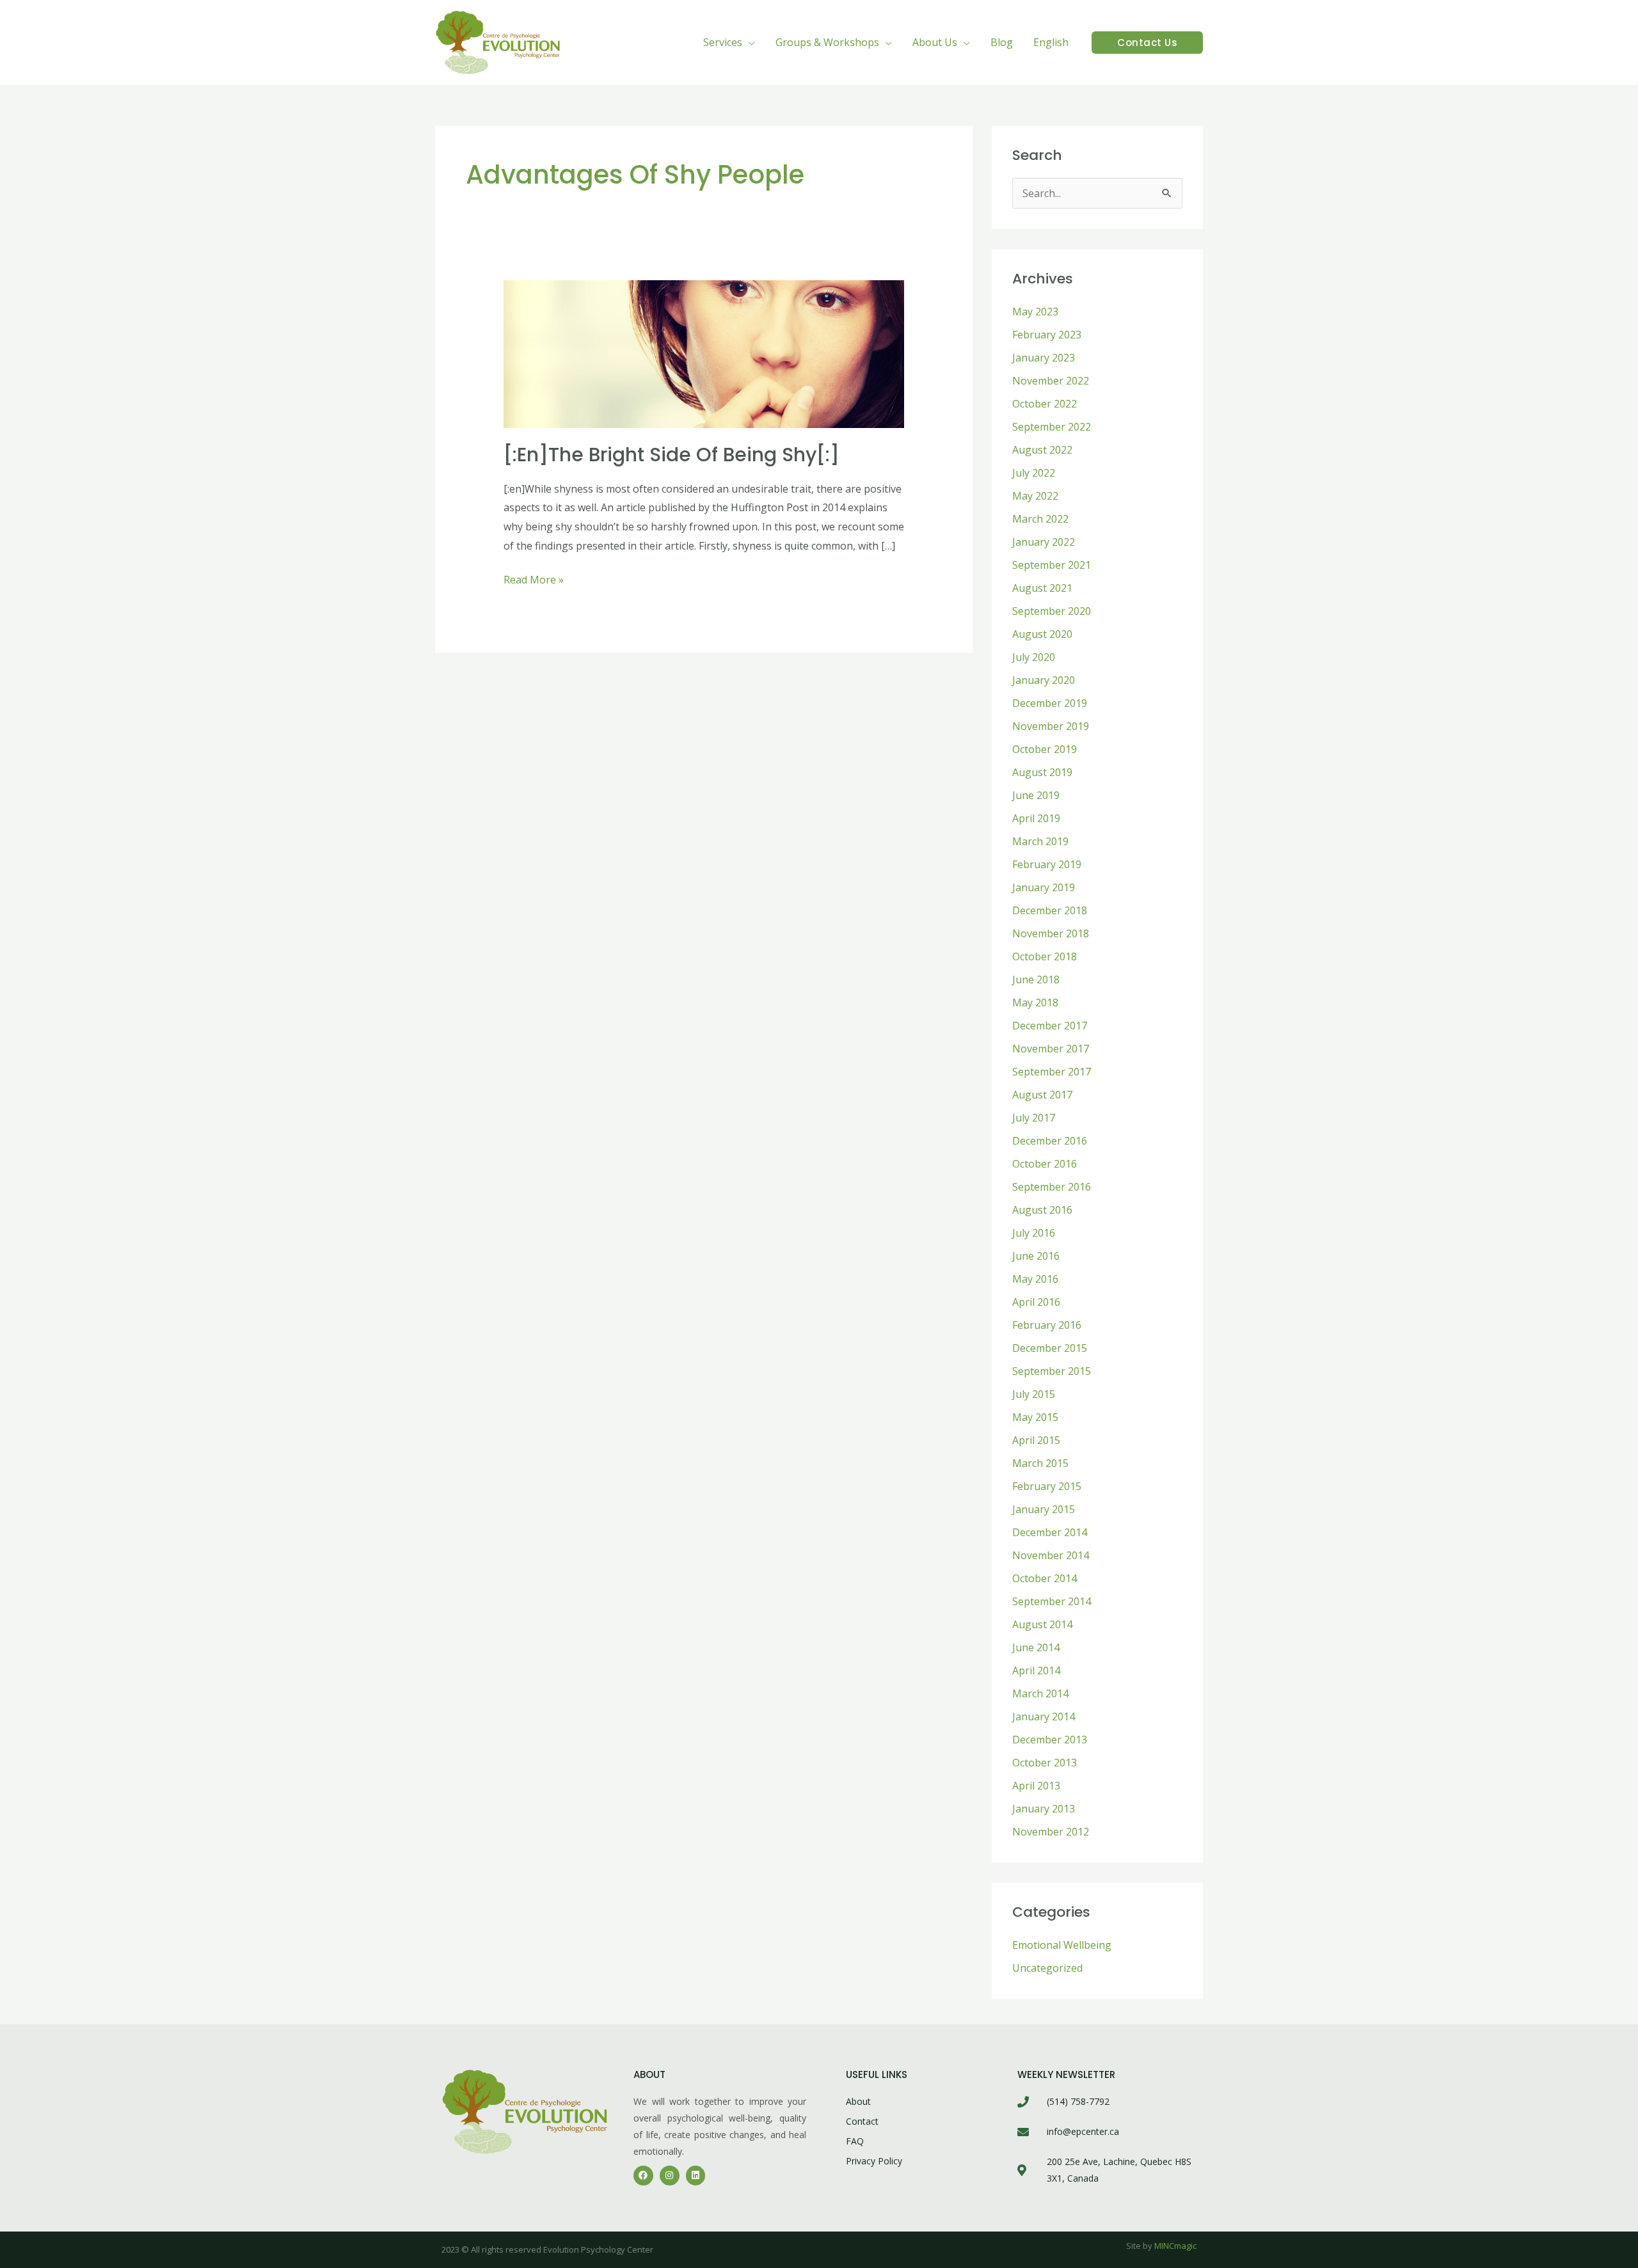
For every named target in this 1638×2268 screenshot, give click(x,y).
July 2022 (1034, 473)
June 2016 (1036, 1256)
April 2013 (1036, 1786)
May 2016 (1035, 1279)
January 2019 (1044, 887)
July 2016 (1034, 1233)
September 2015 (1052, 1371)
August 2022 (1042, 450)
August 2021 (1042, 588)
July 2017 (1034, 1118)
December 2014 (1050, 1532)
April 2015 (1036, 1440)
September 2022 (1052, 427)
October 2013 (1045, 1763)
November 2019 (1051, 726)
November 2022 (1051, 381)
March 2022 (1040, 519)
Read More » (534, 579)
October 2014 (1045, 1578)
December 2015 (1050, 1348)
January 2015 (1044, 1509)
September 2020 (1052, 611)
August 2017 (1042, 1095)
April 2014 (1036, 1670)
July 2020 (1034, 657)
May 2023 (1035, 312)
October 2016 (1045, 1164)
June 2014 (1036, 1647)
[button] (749, 42)
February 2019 (1047, 864)
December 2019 (1050, 703)
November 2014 (1051, 1555)
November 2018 (1051, 933)
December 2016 (1050, 1141)
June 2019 (1036, 795)
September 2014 (1052, 1601)
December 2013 (1050, 1740)
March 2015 (1040, 1463)
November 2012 (1051, 1832)
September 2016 (1052, 1187)
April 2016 (1036, 1302)
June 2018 (1036, 979)
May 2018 (1035, 1003)
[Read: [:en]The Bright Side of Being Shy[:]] (704, 353)
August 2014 (1042, 1624)
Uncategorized (1047, 1968)
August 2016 (1042, 1210)
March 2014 (1040, 1693)
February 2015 (1047, 1486)
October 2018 (1045, 956)
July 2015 (1034, 1394)
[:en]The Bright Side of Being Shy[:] (672, 455)
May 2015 (1035, 1417)
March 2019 (1040, 841)
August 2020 (1042, 634)
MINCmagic (1175, 2246)
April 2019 (1036, 818)
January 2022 (1044, 542)
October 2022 (1045, 404)
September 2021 (1052, 565)
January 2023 (1044, 358)
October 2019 (1045, 749)
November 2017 (1051, 1049)
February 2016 (1047, 1325)
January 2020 (1044, 680)
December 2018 (1050, 910)
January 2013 (1044, 1809)
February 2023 (1047, 335)
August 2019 (1042, 772)
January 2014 (1044, 1717)
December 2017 (1050, 1026)
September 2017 (1052, 1072)
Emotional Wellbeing (1062, 1945)
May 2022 (1035, 496)
